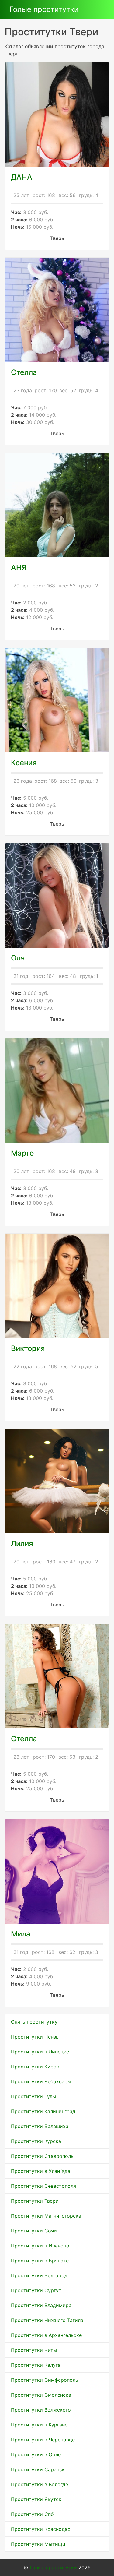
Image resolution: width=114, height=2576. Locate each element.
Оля (18, 958)
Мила (21, 1934)
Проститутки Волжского (41, 2410)
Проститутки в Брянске (40, 2261)
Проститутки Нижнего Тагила (47, 2320)
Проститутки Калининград (43, 2111)
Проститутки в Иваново (40, 2246)
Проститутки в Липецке (40, 2052)
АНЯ (19, 567)
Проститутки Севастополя (43, 2186)
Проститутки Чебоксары (41, 2081)
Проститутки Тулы (33, 2096)
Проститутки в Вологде (40, 2484)
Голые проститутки (44, 9)
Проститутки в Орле (36, 2454)
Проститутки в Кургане (39, 2425)
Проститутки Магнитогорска (46, 2216)
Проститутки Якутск (36, 2499)
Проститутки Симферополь (45, 2380)
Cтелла (24, 372)
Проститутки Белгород (39, 2275)
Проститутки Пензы (35, 2037)
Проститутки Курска (36, 2141)
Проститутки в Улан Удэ (41, 2171)
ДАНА (22, 177)
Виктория (28, 1348)
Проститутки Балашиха (40, 2126)
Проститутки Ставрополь (42, 2156)
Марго (22, 1153)
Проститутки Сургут (36, 2290)
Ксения (24, 763)
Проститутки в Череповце (43, 2440)
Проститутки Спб (32, 2514)
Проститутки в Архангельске (46, 2335)
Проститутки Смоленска (41, 2395)
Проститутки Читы (34, 2350)
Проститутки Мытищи (38, 2544)
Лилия (22, 1543)
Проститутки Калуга (36, 2365)
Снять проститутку (34, 2022)
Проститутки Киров (35, 2067)
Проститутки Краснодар (41, 2529)
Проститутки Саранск (38, 2469)
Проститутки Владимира (41, 2305)
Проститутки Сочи (34, 2231)
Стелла (24, 1739)
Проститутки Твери (35, 2201)
